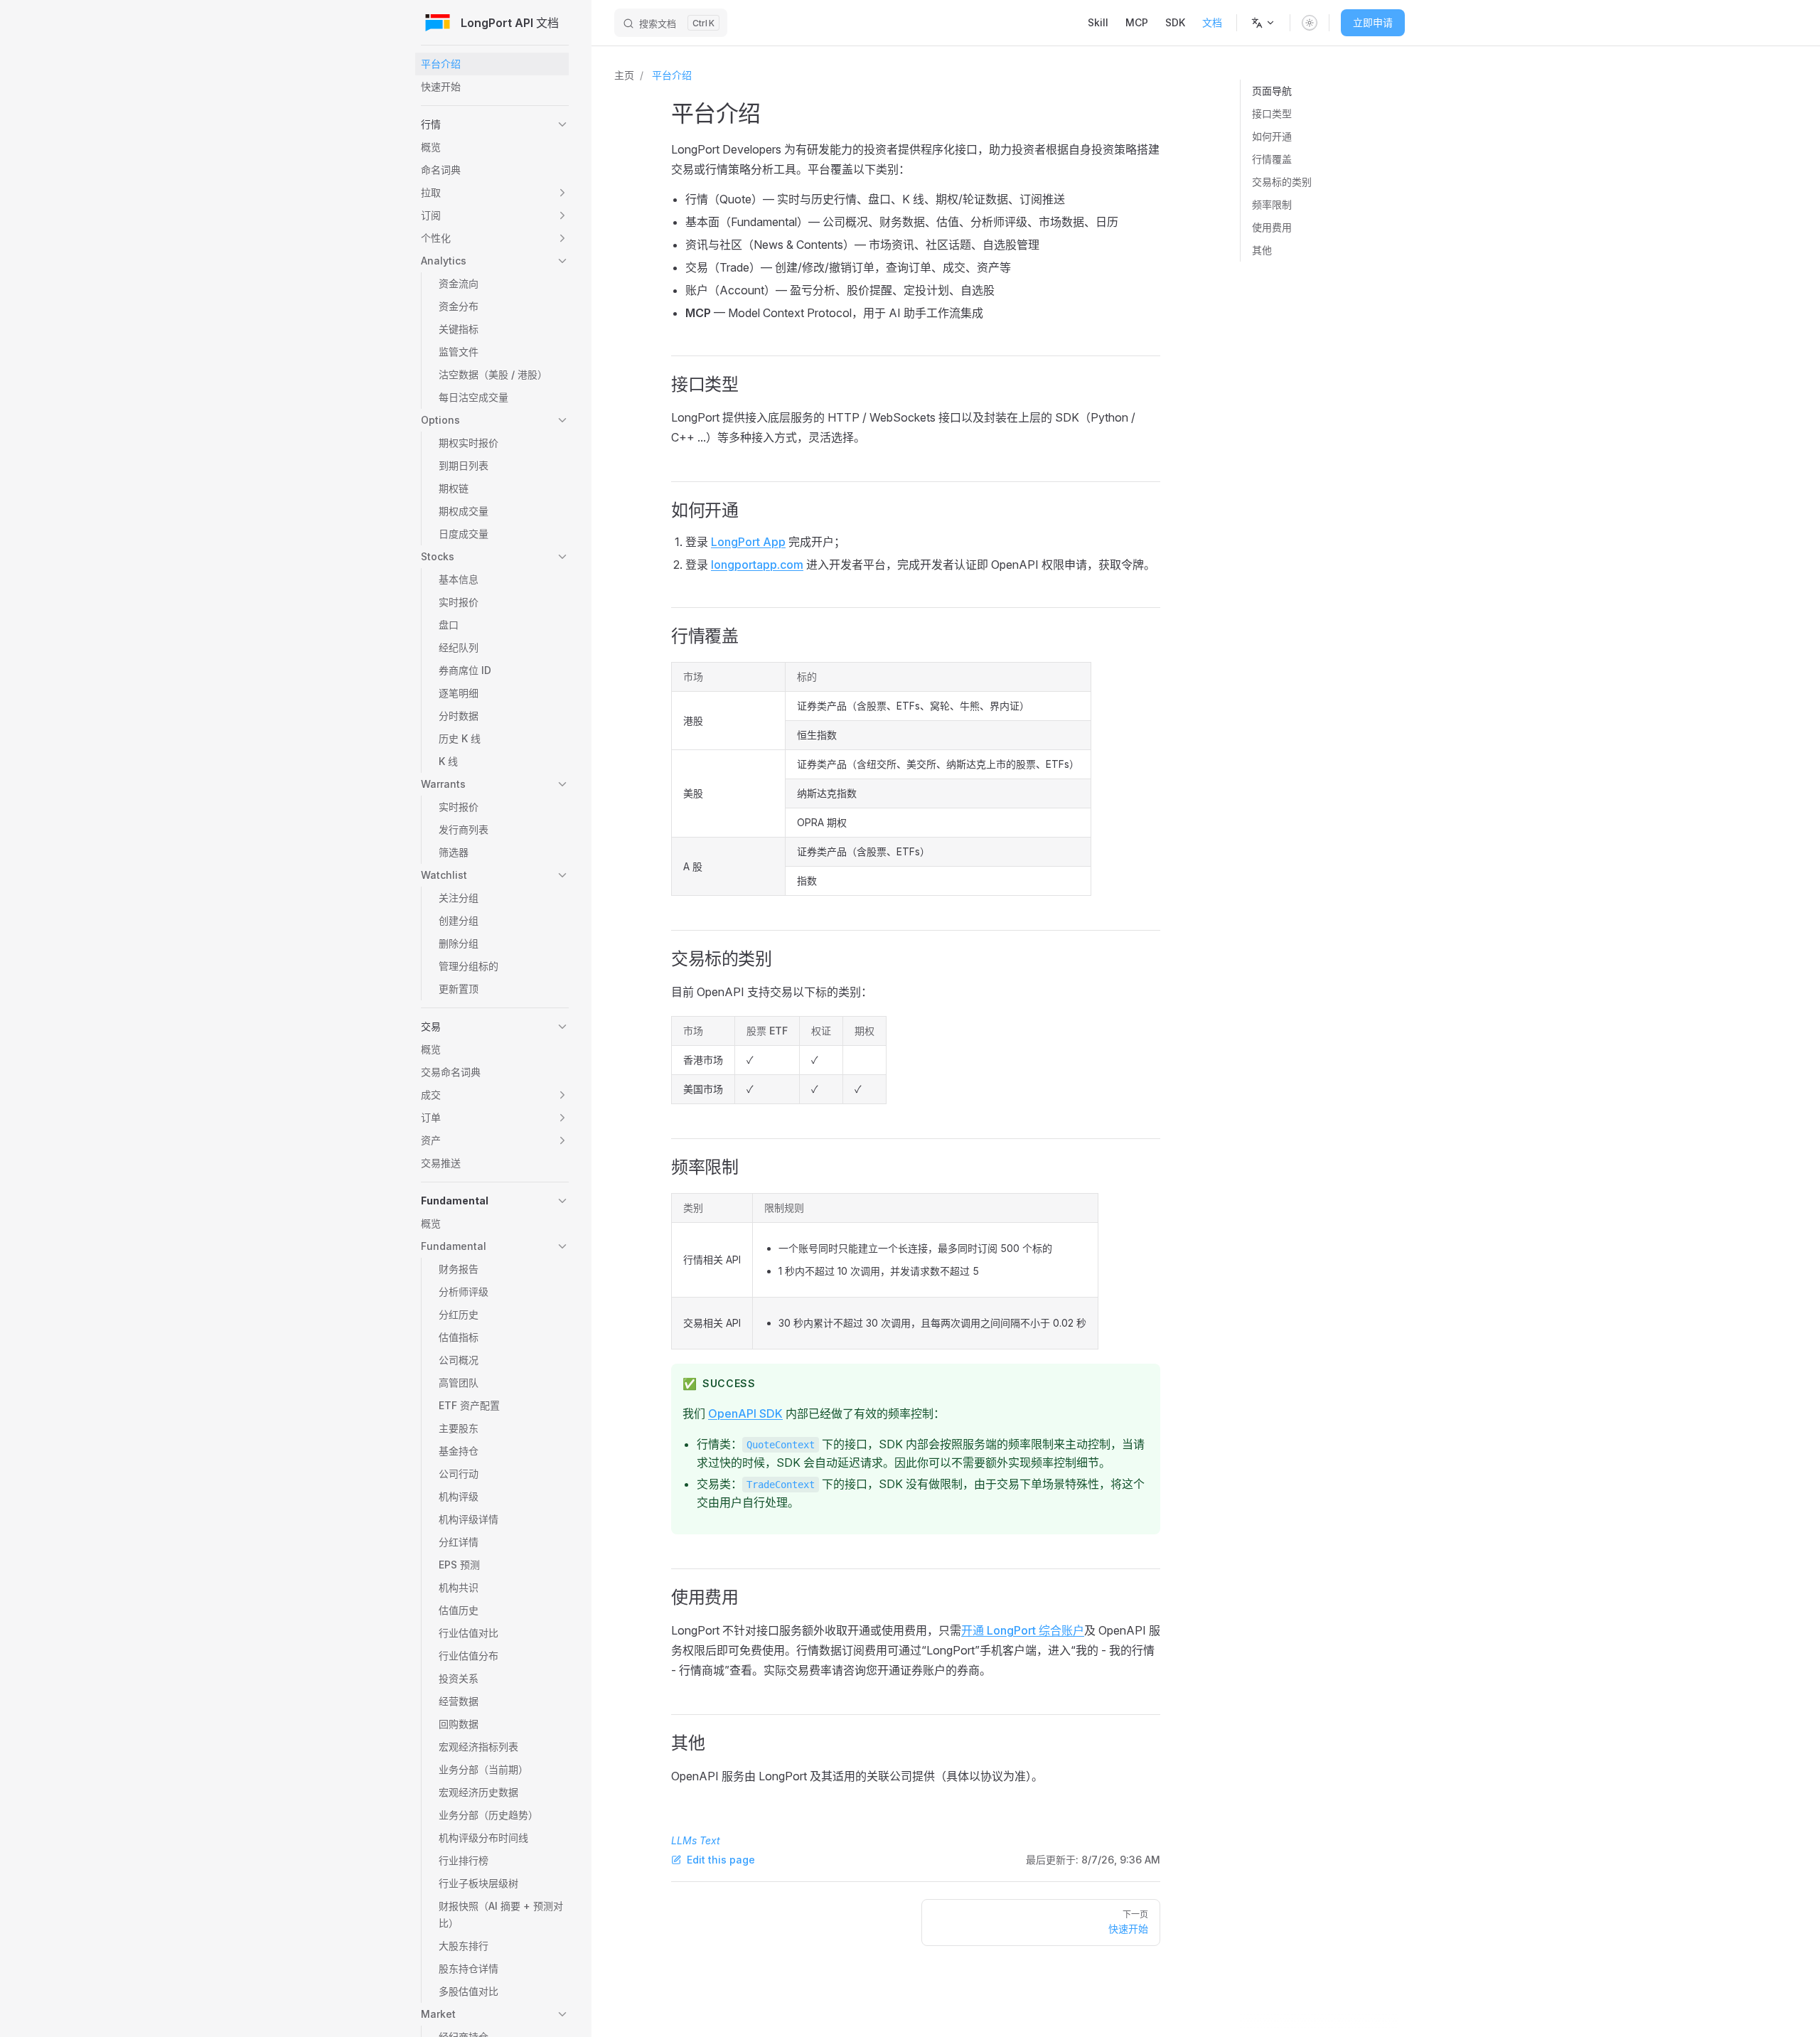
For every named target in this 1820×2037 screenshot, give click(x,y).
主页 (624, 75)
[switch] (1310, 23)
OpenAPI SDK (745, 1413)
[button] (495, 124)
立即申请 (1373, 22)
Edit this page (721, 1860)
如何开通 (1272, 136)
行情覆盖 (1272, 159)
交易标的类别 (1282, 182)
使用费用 (1272, 227)
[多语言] (1263, 23)
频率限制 (1272, 204)
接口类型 (1272, 113)
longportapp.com (757, 565)
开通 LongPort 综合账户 (1023, 1630)
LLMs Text (696, 1840)
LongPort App (748, 542)
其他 (1262, 250)
